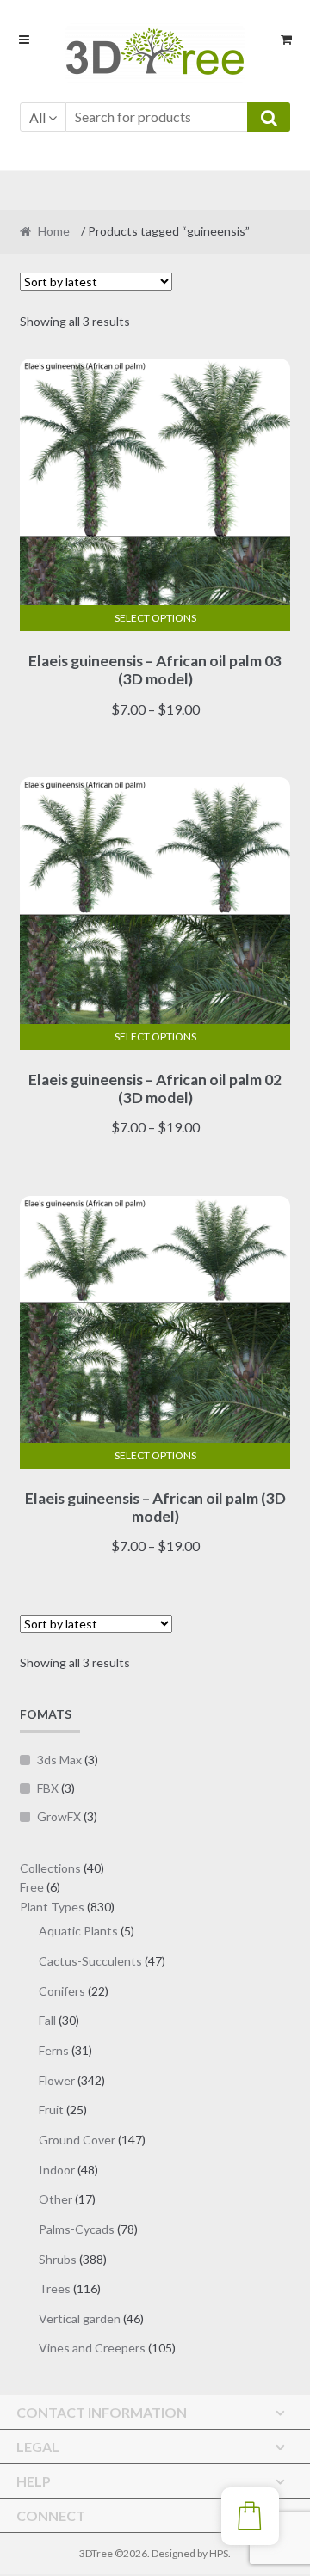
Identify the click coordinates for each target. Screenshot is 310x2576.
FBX (48, 1788)
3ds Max (59, 1760)
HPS (219, 2553)
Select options (155, 618)
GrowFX (59, 1816)
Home (54, 231)
